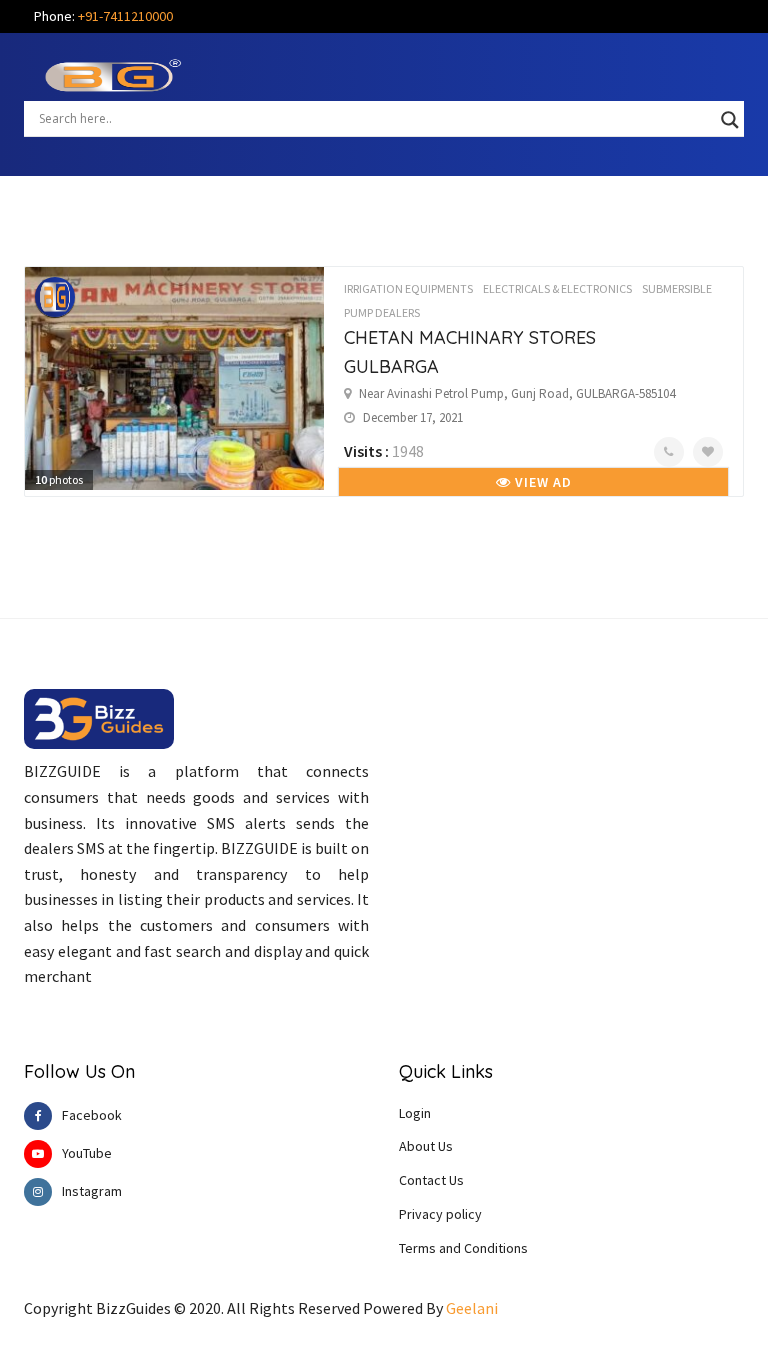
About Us (426, 1146)
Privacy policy (440, 1214)
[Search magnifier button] (730, 120)
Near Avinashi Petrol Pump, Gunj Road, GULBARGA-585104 (517, 393)
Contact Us (431, 1180)
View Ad (541, 482)
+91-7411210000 (125, 16)
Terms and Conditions (463, 1248)
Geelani (472, 1308)
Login (415, 1113)
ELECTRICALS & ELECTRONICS (557, 288)
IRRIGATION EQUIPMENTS (408, 288)
